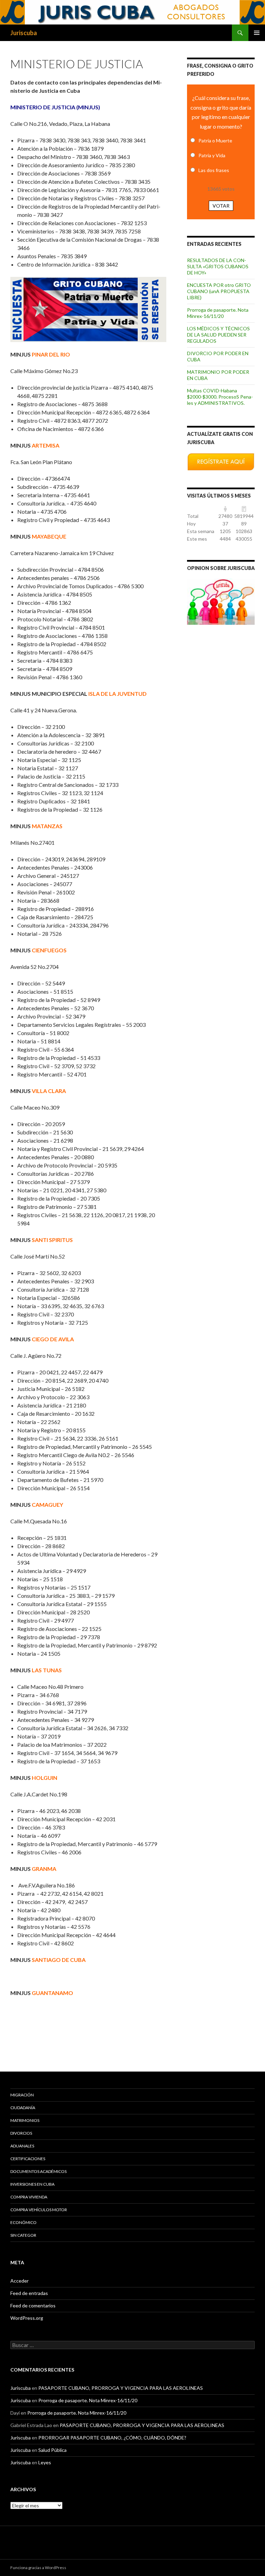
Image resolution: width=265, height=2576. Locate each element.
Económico (23, 2222)
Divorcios (21, 2133)
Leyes (45, 2462)
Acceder (19, 2281)
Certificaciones (28, 2159)
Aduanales (22, 2146)
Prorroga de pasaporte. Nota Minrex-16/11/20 (218, 313)
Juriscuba (24, 33)
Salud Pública (52, 2450)
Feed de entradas (29, 2293)
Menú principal (257, 33)
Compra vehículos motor (39, 2210)
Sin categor (23, 2235)
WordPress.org (27, 2318)
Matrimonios (25, 2120)
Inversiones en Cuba (32, 2184)
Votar (221, 206)
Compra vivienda (29, 2197)
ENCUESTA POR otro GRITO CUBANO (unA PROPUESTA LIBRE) (219, 291)
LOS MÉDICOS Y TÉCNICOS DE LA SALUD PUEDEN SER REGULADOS (218, 335)
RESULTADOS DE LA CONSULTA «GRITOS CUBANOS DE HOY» (218, 266)
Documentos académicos (38, 2171)
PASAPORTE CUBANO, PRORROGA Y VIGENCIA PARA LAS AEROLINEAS (121, 2388)
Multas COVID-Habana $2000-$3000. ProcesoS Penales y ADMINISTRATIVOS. (220, 397)
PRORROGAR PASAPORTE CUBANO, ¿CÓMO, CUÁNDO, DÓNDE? (112, 2438)
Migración (22, 2095)
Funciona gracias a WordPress (38, 2568)
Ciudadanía (23, 2108)
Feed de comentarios (33, 2306)
